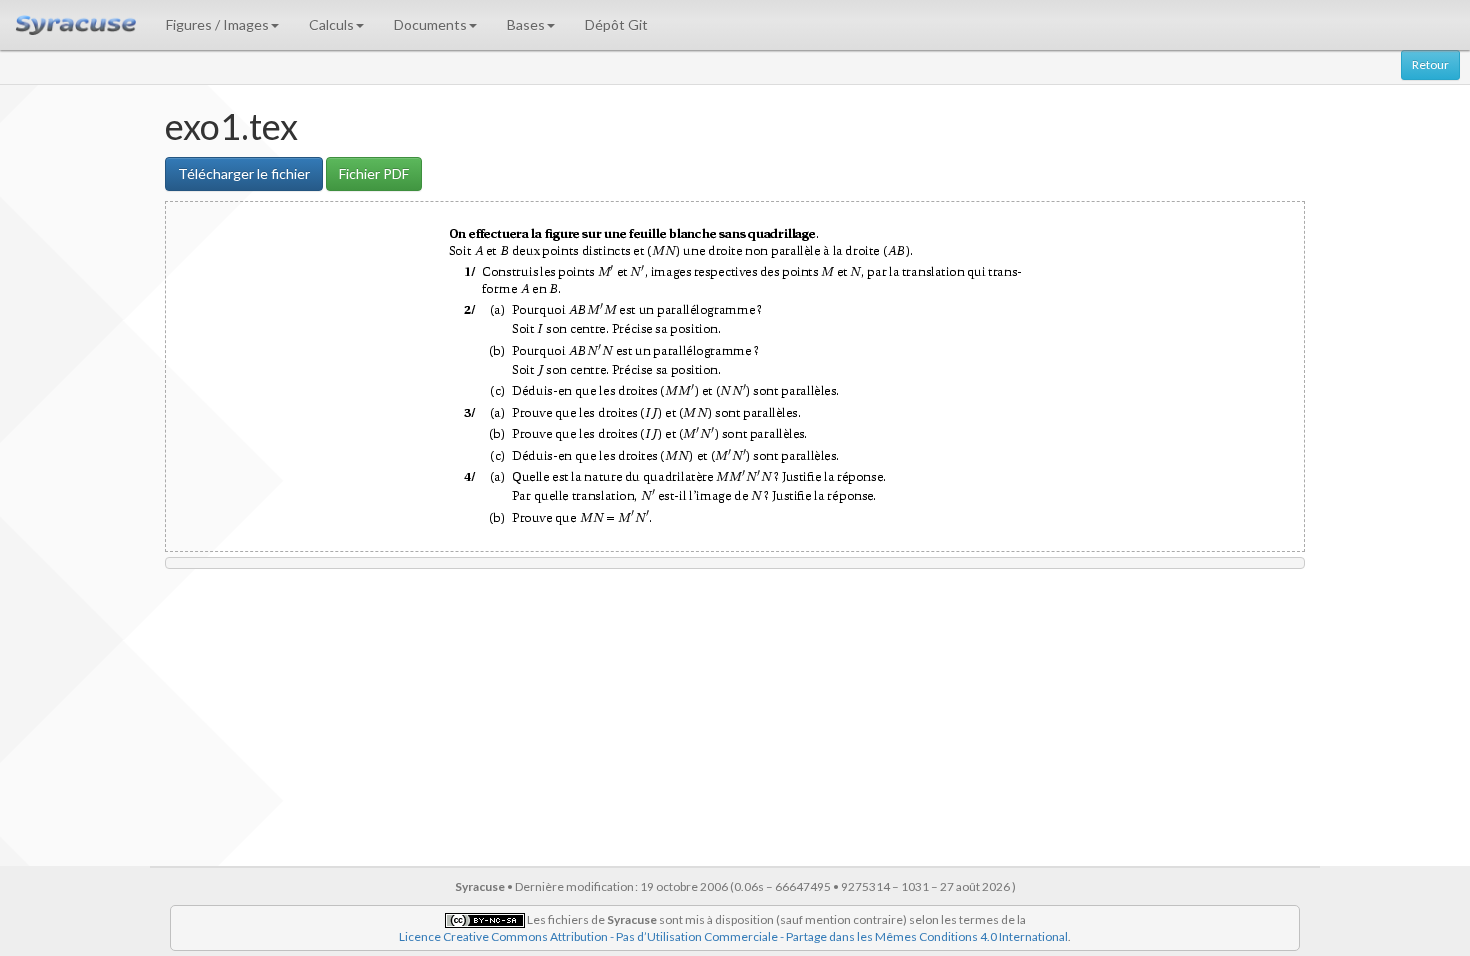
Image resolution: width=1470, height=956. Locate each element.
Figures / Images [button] (217, 24)
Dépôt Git (616, 24)
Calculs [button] (331, 24)
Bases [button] (526, 24)
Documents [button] (430, 24)
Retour (1430, 64)
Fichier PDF (374, 173)
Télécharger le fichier (244, 173)
